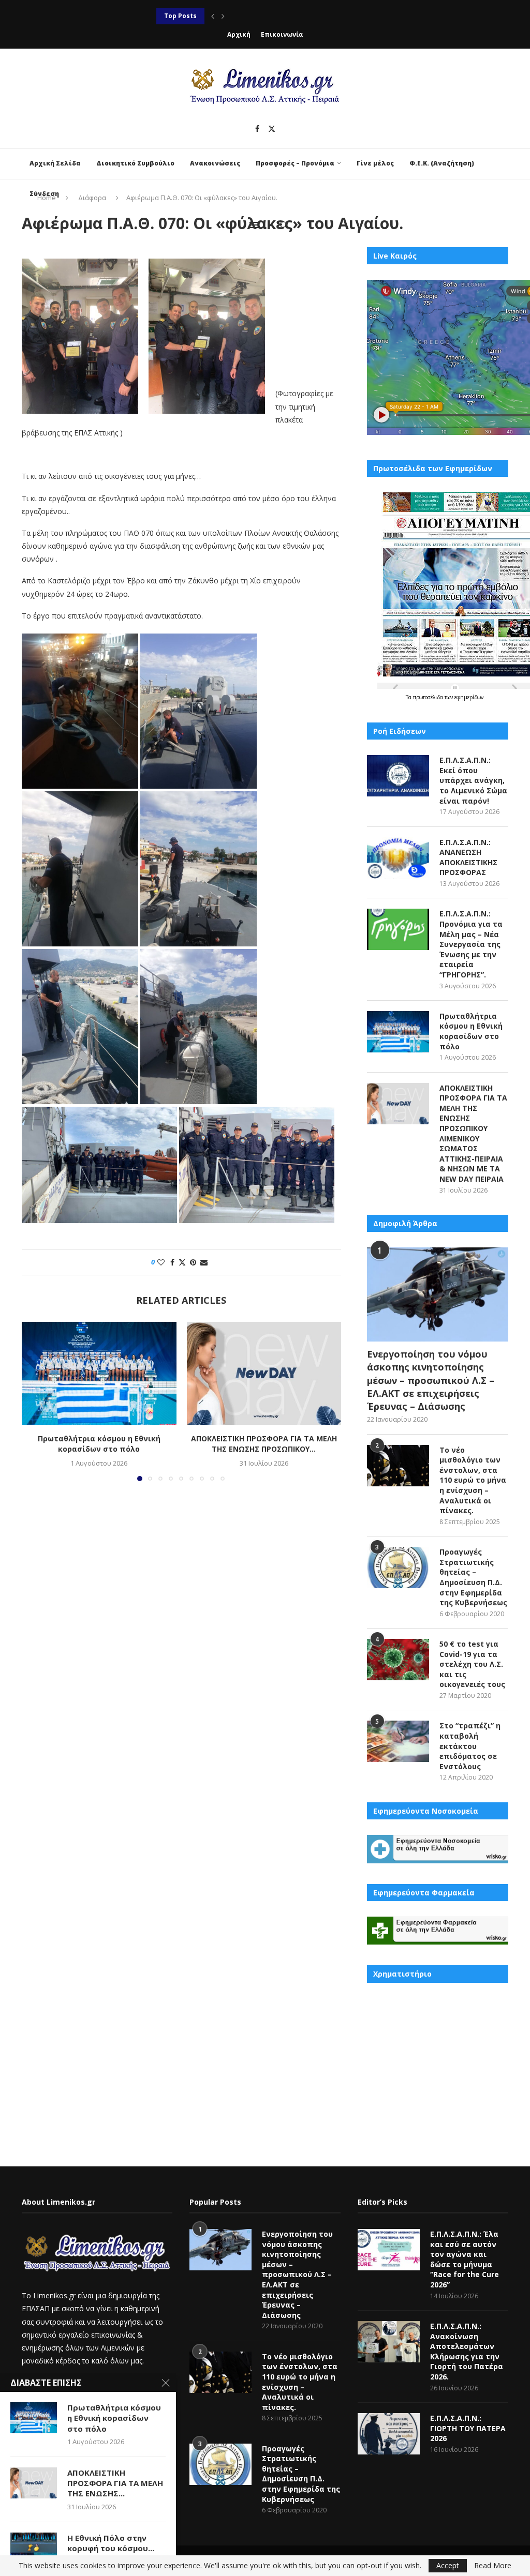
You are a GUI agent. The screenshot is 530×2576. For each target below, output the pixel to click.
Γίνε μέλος (375, 163)
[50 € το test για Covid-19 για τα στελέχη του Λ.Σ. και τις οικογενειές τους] (398, 1660)
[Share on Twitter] (182, 1262)
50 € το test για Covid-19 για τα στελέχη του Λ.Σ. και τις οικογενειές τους (472, 1664)
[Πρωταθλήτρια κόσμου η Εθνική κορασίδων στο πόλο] (99, 1373)
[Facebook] (257, 129)
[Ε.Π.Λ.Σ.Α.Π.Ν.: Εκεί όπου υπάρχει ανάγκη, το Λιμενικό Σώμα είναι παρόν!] (398, 776)
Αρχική (239, 34)
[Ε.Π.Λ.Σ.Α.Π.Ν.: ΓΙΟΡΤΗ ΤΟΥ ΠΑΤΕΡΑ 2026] (389, 2434)
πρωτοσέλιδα (429, 697)
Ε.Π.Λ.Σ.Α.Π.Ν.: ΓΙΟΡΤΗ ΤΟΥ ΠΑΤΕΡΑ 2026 (468, 2428)
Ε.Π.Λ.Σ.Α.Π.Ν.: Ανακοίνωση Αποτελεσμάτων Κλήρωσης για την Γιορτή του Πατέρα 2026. (467, 2351)
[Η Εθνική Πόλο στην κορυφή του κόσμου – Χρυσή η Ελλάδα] (34, 2548)
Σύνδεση (44, 194)
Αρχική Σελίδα (55, 163)
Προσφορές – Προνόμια (295, 163)
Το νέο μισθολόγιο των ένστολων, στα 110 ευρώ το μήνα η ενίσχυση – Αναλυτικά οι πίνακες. (473, 1480)
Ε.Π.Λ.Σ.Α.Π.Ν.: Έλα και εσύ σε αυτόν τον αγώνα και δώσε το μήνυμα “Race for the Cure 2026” (465, 2259)
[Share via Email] (204, 1262)
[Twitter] (272, 129)
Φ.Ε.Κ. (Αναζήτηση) (442, 163)
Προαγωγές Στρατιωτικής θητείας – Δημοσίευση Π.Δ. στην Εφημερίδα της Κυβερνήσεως (473, 1577)
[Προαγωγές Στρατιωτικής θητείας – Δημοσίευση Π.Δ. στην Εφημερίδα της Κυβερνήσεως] (398, 1568)
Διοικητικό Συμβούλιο (135, 163)
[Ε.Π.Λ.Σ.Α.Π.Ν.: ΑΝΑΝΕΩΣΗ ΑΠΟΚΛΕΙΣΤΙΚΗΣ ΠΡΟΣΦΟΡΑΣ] (398, 858)
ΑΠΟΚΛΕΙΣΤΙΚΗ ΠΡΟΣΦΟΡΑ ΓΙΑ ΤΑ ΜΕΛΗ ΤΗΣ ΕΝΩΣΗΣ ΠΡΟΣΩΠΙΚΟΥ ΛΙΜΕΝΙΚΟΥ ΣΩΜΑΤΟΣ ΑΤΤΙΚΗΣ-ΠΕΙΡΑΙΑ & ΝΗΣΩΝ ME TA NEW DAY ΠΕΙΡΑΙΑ (473, 1133)
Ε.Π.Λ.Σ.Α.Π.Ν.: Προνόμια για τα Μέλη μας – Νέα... (238, 16)
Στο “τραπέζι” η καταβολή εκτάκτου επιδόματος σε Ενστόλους (470, 1746)
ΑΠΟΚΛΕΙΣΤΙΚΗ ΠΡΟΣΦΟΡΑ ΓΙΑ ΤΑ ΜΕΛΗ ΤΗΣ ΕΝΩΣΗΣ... (115, 2483)
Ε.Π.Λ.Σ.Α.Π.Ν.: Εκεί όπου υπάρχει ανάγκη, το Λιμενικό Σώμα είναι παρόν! (473, 780)
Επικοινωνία (282, 34)
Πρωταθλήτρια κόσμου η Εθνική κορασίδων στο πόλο (99, 1444)
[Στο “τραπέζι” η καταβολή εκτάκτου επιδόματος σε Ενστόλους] (398, 1741)
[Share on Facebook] (172, 1262)
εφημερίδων (469, 697)
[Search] (284, 225)
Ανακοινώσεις (215, 163)
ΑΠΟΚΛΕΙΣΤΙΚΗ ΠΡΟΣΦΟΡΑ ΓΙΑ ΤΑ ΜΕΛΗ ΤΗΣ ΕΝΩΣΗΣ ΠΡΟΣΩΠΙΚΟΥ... (264, 1444)
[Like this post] (161, 1262)
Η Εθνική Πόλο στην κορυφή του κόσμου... (111, 2543)
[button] (213, 16)
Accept (448, 2565)
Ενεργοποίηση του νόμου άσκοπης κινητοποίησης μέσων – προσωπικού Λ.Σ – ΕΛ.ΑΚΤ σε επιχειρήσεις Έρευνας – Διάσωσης (431, 1380)
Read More (493, 2566)
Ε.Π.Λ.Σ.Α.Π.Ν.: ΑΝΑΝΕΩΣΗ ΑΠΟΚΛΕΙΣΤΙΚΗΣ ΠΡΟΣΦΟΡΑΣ (468, 857)
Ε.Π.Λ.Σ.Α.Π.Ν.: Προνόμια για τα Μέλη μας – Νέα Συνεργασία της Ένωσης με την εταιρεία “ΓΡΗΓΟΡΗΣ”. (471, 944)
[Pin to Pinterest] (193, 1262)
